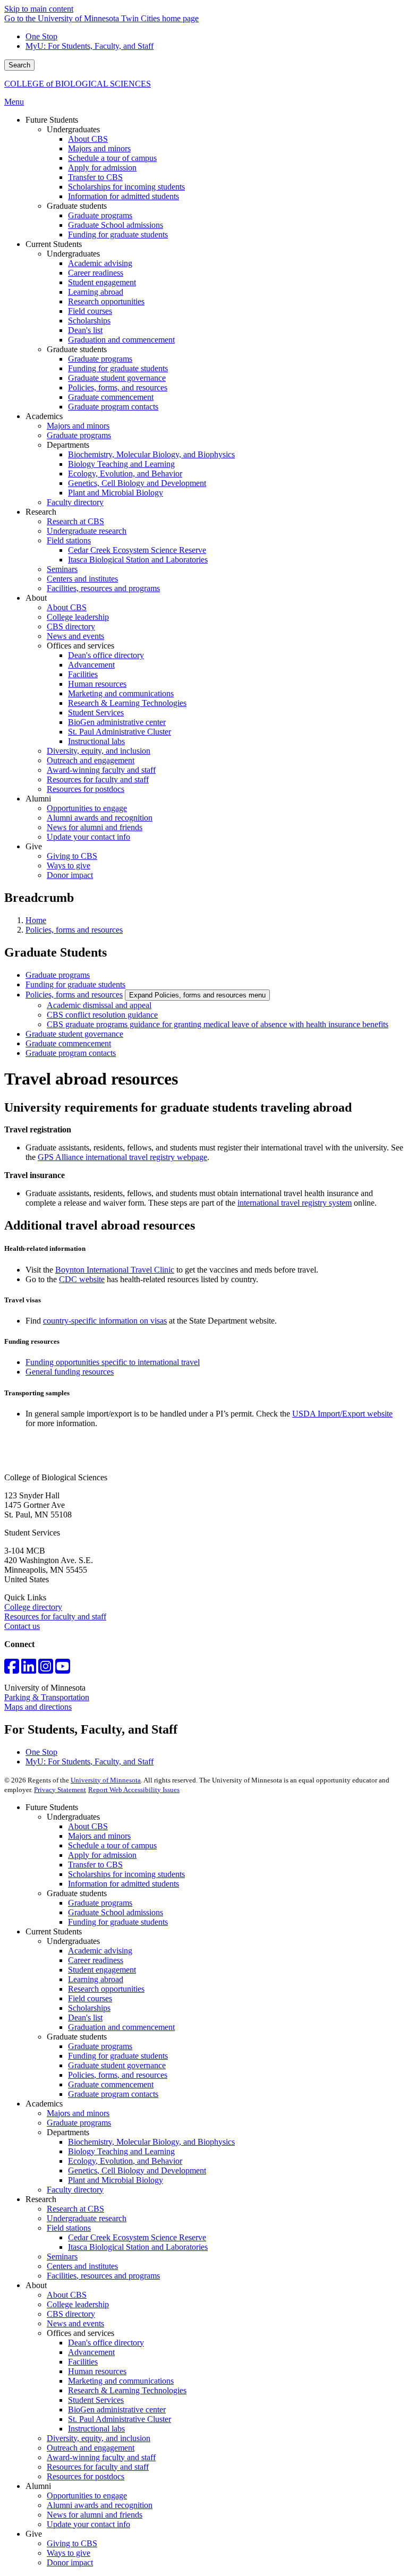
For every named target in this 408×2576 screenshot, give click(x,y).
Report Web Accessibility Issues (134, 1790)
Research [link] (41, 512)
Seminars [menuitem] (62, 569)
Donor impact (70, 2562)
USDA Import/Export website (342, 1414)
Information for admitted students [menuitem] (124, 196)
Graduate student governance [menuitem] (117, 378)
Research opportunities (106, 1989)
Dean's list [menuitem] (85, 330)
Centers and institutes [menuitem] (82, 579)
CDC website (82, 1279)
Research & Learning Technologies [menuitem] (127, 703)
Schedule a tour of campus (112, 1845)
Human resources (97, 2371)
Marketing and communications (121, 2381)
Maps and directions (38, 1707)
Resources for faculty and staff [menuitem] (98, 779)
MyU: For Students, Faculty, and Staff (90, 46)
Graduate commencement (68, 1043)
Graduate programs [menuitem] (100, 215)
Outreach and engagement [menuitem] (91, 760)
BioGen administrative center (117, 2409)
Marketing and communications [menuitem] (121, 693)
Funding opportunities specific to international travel (113, 1362)
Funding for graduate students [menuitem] (118, 234)
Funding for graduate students (75, 984)
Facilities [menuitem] (83, 674)
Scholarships (89, 2008)
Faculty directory (75, 2190)
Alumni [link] (38, 799)
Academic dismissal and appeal (99, 1005)
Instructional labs (96, 2429)
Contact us (22, 1626)
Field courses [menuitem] (90, 311)
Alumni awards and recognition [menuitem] (100, 818)
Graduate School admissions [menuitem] (116, 225)
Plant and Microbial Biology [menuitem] (116, 493)
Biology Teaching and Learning (121, 2151)
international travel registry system (295, 1203)
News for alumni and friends (95, 2515)
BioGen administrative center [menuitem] (117, 722)
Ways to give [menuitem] (69, 865)
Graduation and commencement (121, 2027)
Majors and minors (99, 1836)
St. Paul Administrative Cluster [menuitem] (120, 732)
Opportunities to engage (87, 2496)
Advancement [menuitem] (91, 665)
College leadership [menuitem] (78, 617)
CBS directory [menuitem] (71, 626)
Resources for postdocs (86, 2476)
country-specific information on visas (105, 1321)
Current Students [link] (54, 244)
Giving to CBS (72, 2543)
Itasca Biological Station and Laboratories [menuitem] (138, 560)
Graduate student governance (74, 1034)
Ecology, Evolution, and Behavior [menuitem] (125, 474)
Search (19, 65)
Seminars (62, 2257)
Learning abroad (96, 1979)
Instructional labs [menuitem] (96, 741)
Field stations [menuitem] (69, 540)
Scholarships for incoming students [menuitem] (126, 187)
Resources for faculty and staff (55, 1617)
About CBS (88, 1826)
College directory (33, 1607)
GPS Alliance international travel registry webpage (122, 1157)
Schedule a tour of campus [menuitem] (112, 158)
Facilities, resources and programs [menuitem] (103, 588)
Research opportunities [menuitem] (106, 301)
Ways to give (69, 2553)
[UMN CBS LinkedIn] (29, 1670)
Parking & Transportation (47, 1697)
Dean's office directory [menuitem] (106, 655)
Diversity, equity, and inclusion (99, 2438)
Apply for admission (102, 1855)
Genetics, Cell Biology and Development (137, 2170)
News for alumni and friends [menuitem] (95, 827)
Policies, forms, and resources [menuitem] (118, 387)
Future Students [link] (52, 120)
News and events (75, 2323)
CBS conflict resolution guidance (102, 1015)
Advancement (91, 2352)
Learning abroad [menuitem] (96, 292)
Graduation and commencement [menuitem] (121, 340)
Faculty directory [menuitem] (75, 502)
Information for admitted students (124, 1884)
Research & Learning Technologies (127, 2390)
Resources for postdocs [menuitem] (86, 789)
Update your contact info (88, 2524)
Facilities (83, 2362)
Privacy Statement (60, 1790)
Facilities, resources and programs (103, 2276)
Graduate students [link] (77, 206)
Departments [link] (68, 445)
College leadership (78, 2304)
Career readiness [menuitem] (96, 273)
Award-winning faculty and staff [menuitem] (101, 770)
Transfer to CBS (95, 1865)
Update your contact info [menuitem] (88, 837)
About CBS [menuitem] (88, 139)
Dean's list (85, 2018)
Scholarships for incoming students (126, 1874)
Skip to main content (39, 9)
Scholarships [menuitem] (89, 321)
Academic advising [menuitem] (100, 263)
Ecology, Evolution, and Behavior (125, 2161)
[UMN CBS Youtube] (63, 1670)
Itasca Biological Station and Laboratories (138, 2247)
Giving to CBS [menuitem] (72, 856)
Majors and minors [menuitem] (99, 148)
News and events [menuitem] (75, 636)
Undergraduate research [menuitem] (87, 531)
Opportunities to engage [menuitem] (87, 808)
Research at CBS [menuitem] (75, 521)
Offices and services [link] (80, 646)
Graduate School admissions (116, 1912)
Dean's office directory (106, 2343)
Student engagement (102, 1970)
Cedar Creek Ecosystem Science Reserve (137, 2237)
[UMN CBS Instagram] (46, 1670)
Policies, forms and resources (74, 930)
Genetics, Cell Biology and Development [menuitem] (137, 483)
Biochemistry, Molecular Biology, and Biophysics (151, 2142)
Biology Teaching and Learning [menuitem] (121, 464)
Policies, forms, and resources (118, 2075)
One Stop (41, 36)
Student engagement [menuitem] (102, 282)
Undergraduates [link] (73, 129)
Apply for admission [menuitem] (102, 168)
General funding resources (70, 1372)
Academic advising (100, 1951)
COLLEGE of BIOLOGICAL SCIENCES (78, 84)
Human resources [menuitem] (97, 684)
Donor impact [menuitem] (70, 875)
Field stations (69, 2228)
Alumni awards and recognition (100, 2505)
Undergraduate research (87, 2218)
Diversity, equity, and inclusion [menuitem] (99, 751)
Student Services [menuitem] (96, 713)
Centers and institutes (82, 2266)
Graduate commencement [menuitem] (111, 397)
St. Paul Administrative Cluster (120, 2419)
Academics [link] (44, 416)
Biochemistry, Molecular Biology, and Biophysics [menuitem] (151, 454)
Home (36, 920)
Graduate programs (58, 975)
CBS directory (71, 2314)
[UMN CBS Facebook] (12, 1670)
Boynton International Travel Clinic (115, 1270)
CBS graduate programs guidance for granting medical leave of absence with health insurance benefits (218, 1024)
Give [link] (34, 846)
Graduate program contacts (71, 1053)
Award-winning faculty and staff (101, 2457)
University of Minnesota (106, 1780)
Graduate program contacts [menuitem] (113, 407)
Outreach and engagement (91, 2448)
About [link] (36, 598)
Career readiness (96, 1960)
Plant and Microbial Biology (116, 2180)
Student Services (96, 2400)
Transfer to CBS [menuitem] (95, 177)
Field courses (90, 1998)
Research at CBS (75, 2209)
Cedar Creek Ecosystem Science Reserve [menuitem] (137, 550)
